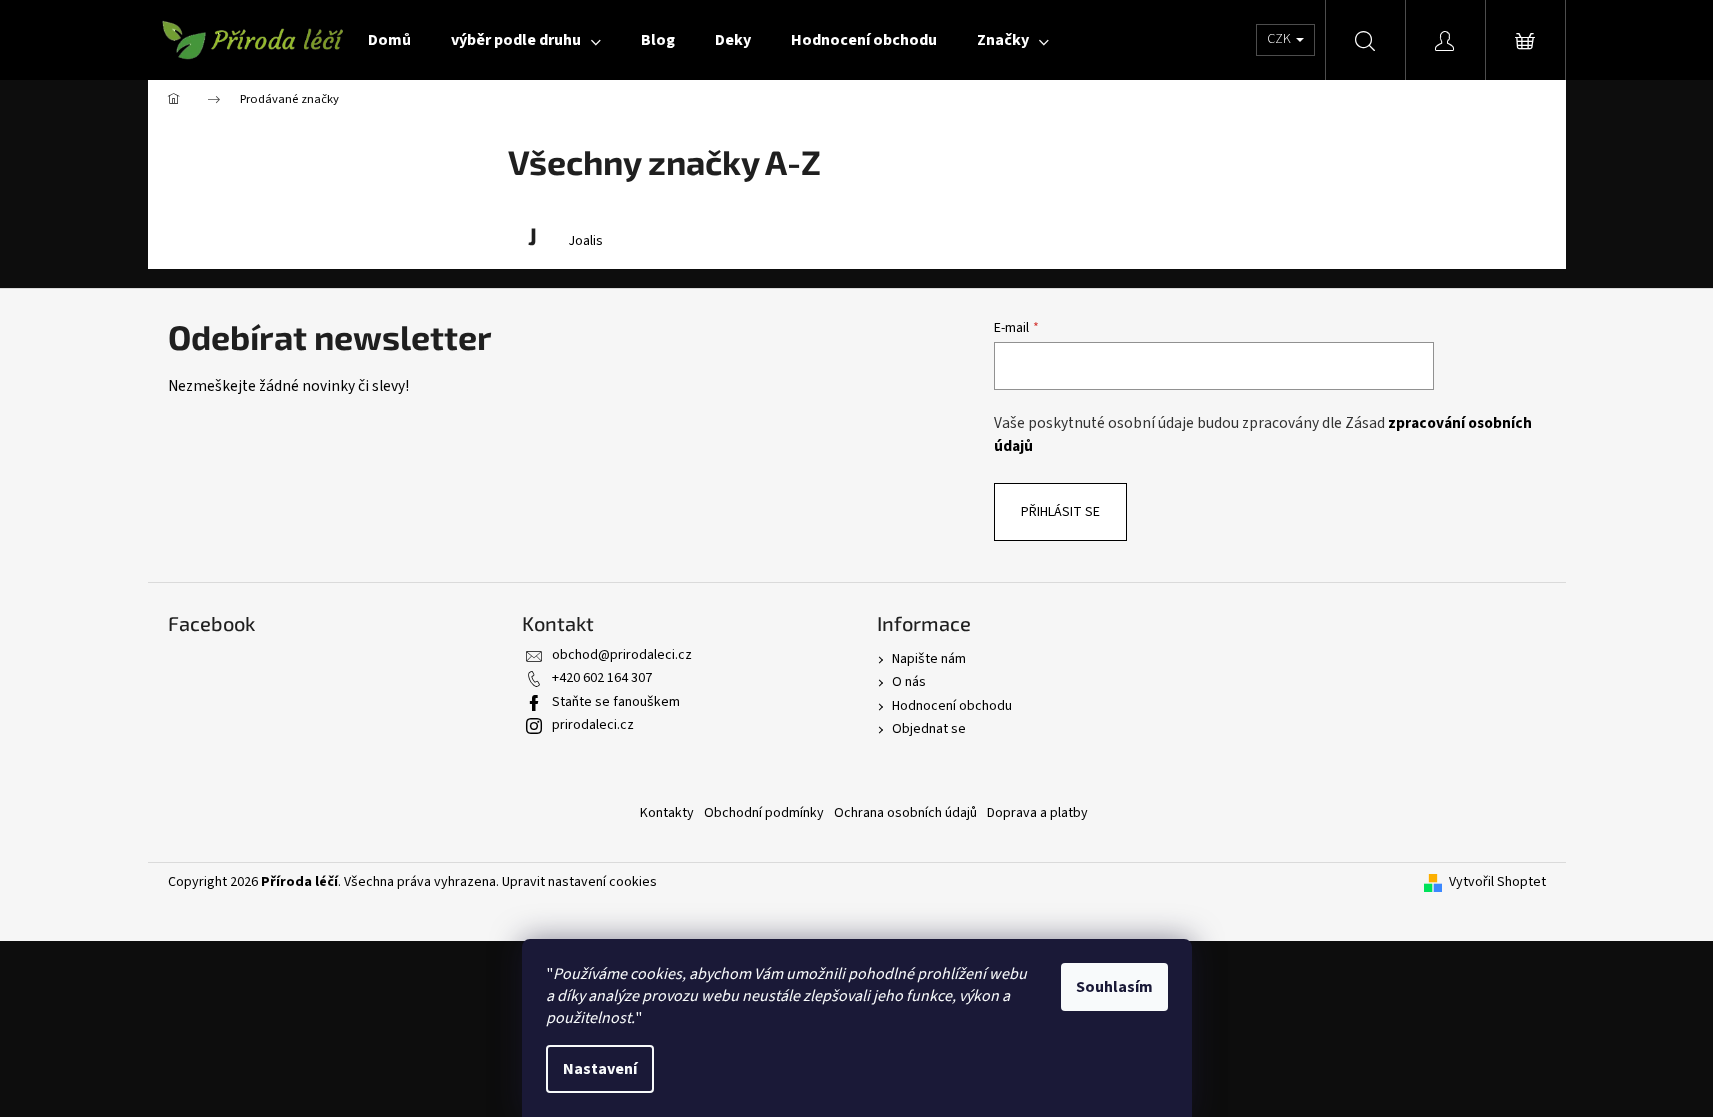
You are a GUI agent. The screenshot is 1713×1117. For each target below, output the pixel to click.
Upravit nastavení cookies (579, 882)
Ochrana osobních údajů (905, 813)
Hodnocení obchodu (952, 706)
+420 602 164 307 (602, 678)
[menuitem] (389, 40)
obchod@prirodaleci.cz (622, 655)
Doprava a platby (1037, 813)
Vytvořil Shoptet (1497, 882)
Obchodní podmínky (764, 813)
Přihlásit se (1060, 512)
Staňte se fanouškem (616, 702)
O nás (909, 682)
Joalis (585, 241)
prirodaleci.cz (593, 725)
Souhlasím (1114, 987)
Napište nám (929, 659)
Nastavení (600, 1069)
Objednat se (929, 729)
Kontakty (667, 813)
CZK (1280, 39)
